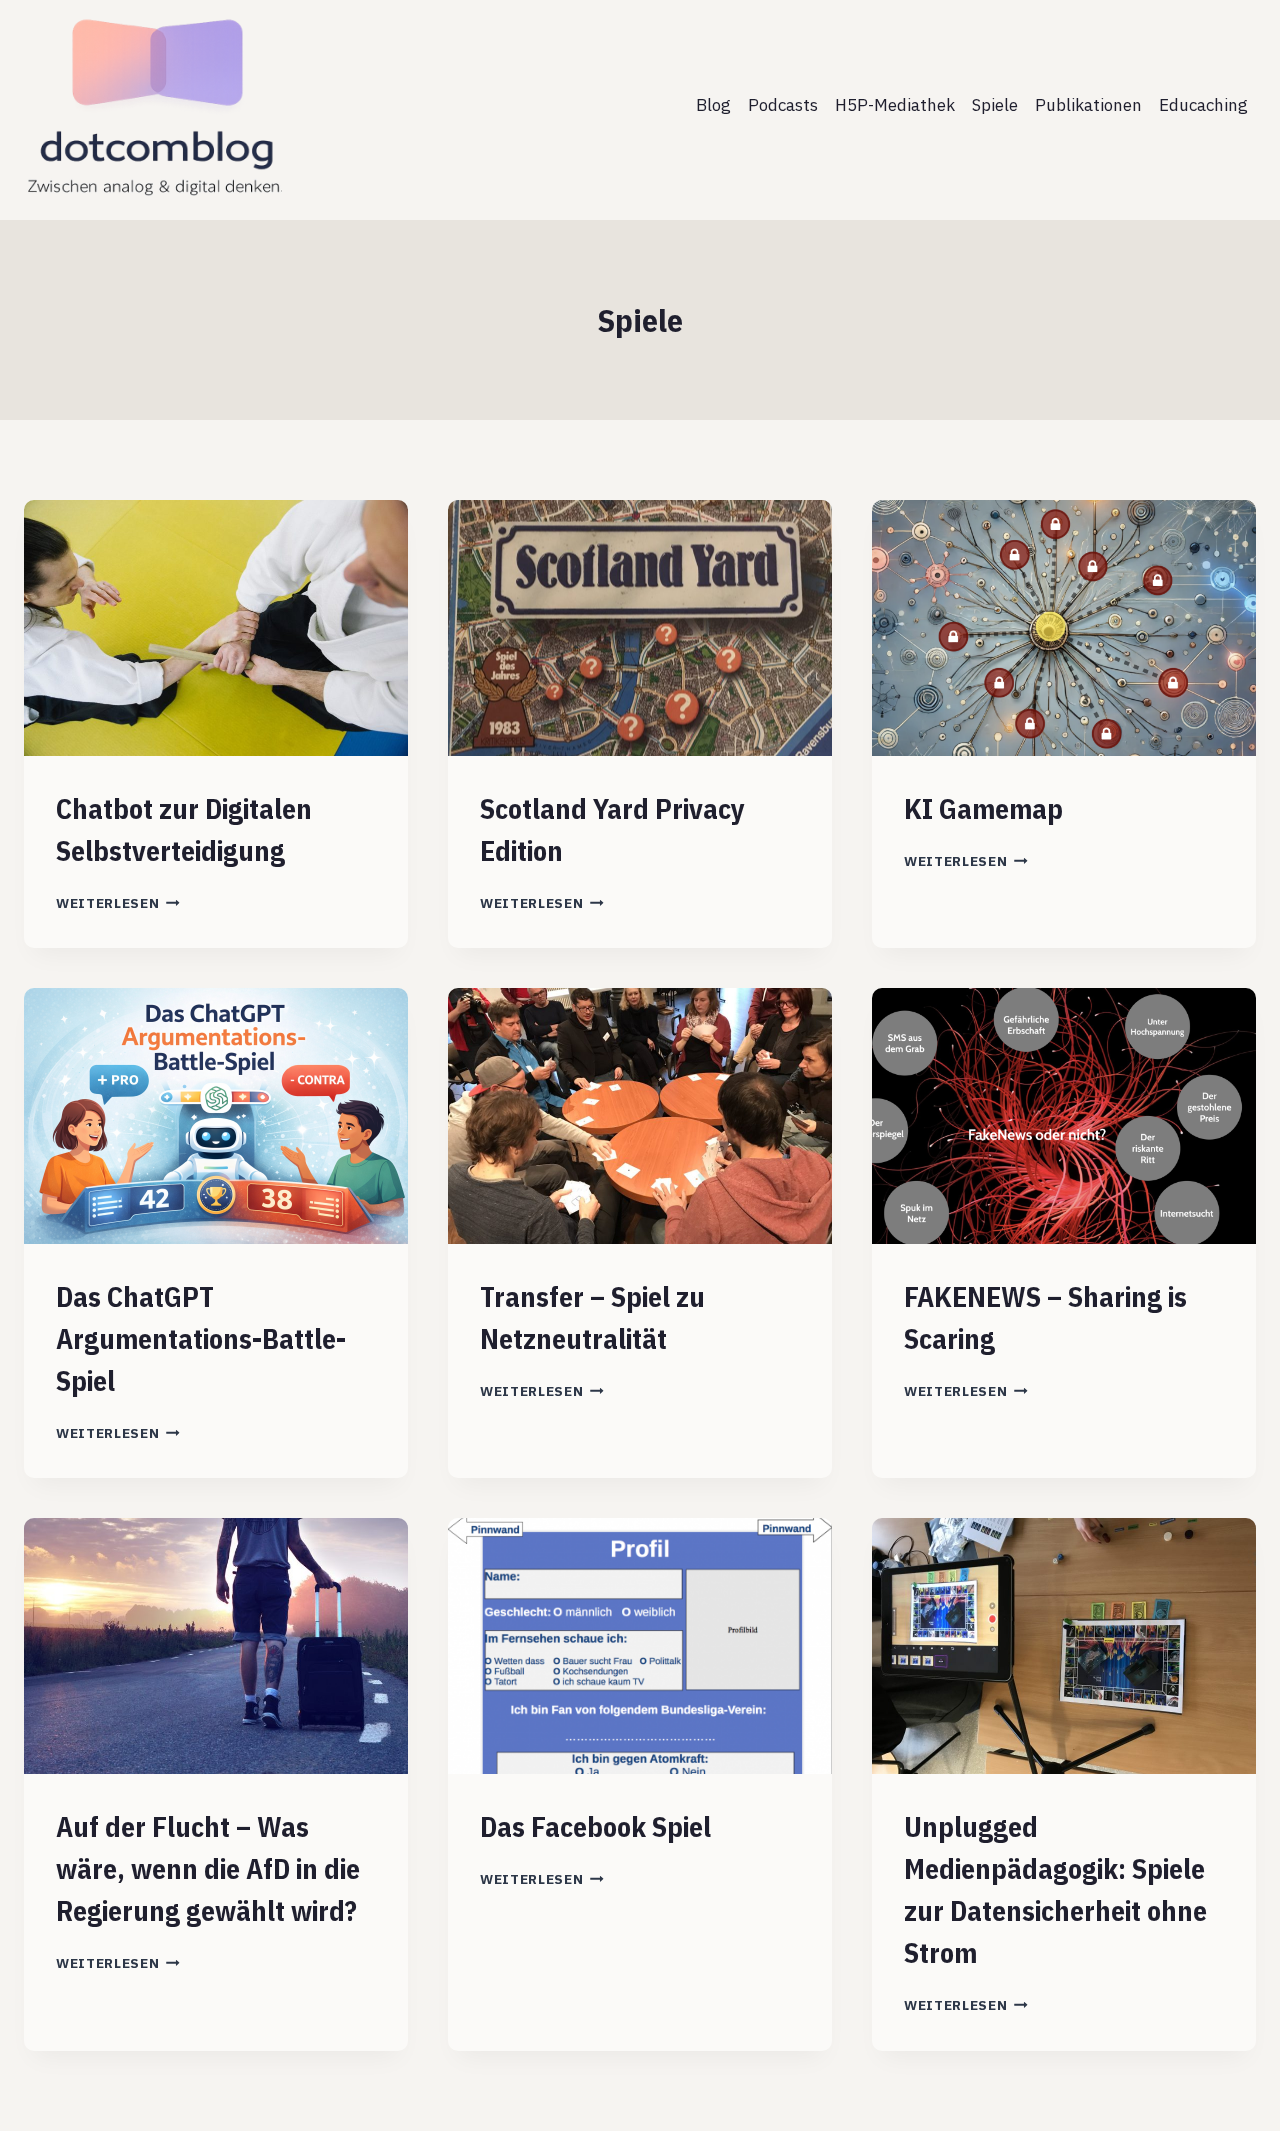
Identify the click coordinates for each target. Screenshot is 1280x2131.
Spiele (995, 105)
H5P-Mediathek (895, 105)
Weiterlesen (118, 903)
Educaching (1203, 105)
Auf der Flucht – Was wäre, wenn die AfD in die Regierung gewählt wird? (208, 1868)
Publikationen (1088, 105)
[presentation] (216, 628)
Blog (713, 105)
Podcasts (783, 105)
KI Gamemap (983, 808)
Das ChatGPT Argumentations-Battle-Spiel (201, 1338)
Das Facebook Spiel (595, 1826)
